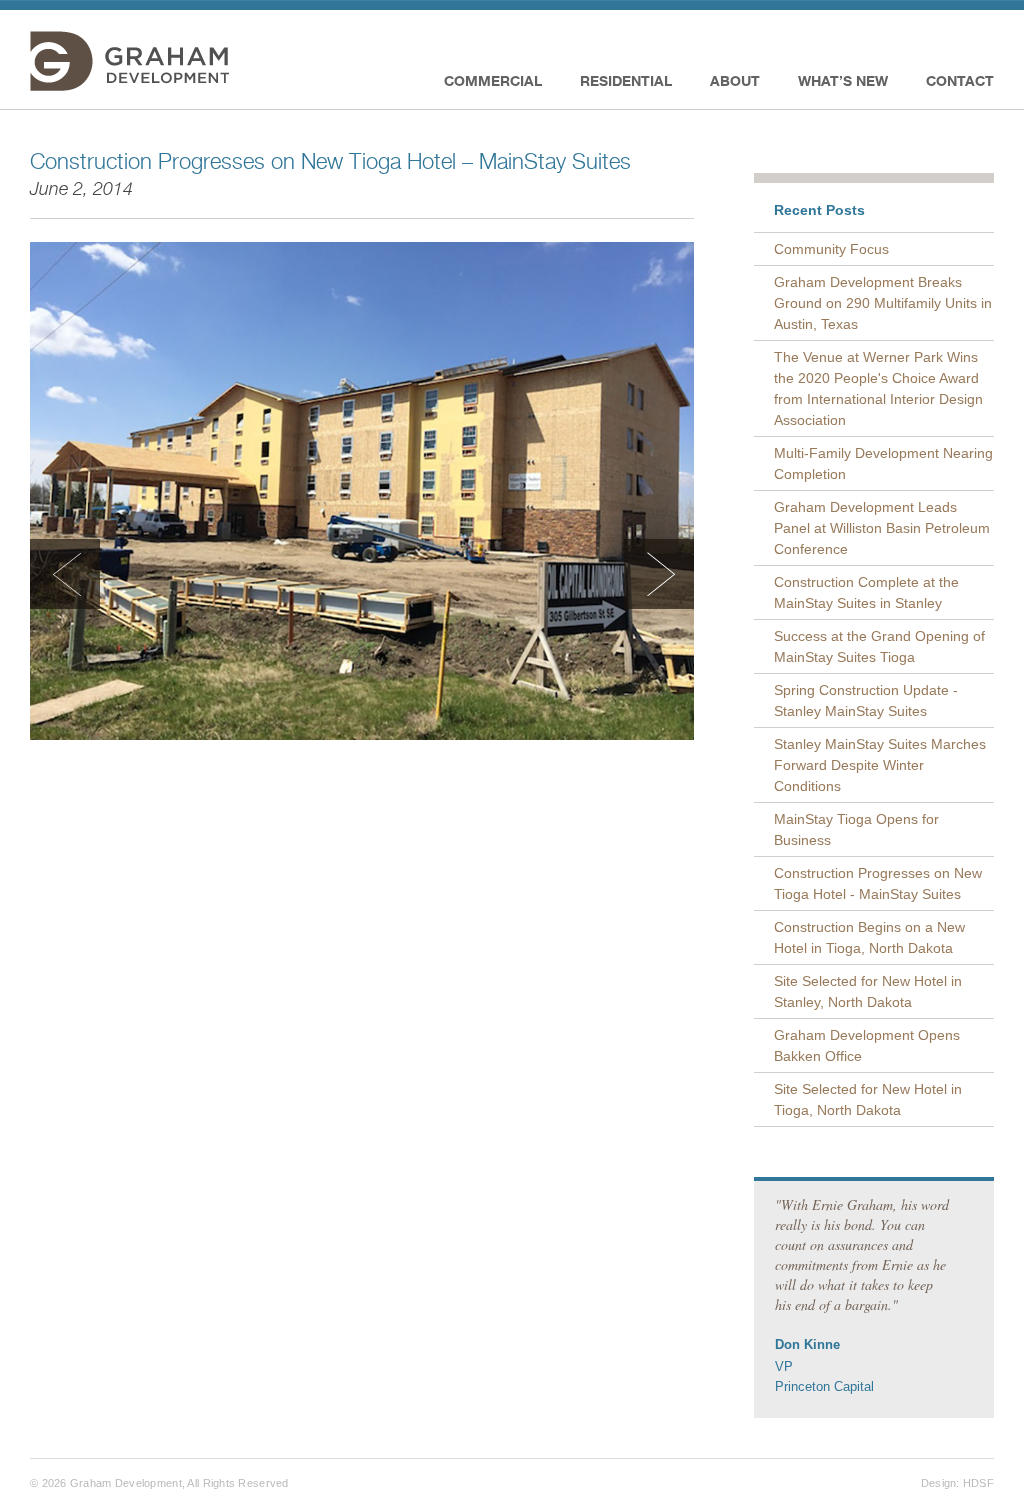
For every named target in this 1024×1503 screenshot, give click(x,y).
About (735, 80)
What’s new (843, 80)
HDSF (978, 1483)
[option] (362, 491)
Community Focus (831, 249)
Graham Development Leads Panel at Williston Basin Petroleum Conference (882, 528)
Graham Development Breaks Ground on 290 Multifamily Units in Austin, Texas (883, 303)
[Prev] (65, 574)
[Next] (659, 574)
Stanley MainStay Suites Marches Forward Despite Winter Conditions (880, 765)
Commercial (493, 80)
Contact (960, 80)
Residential (626, 80)
